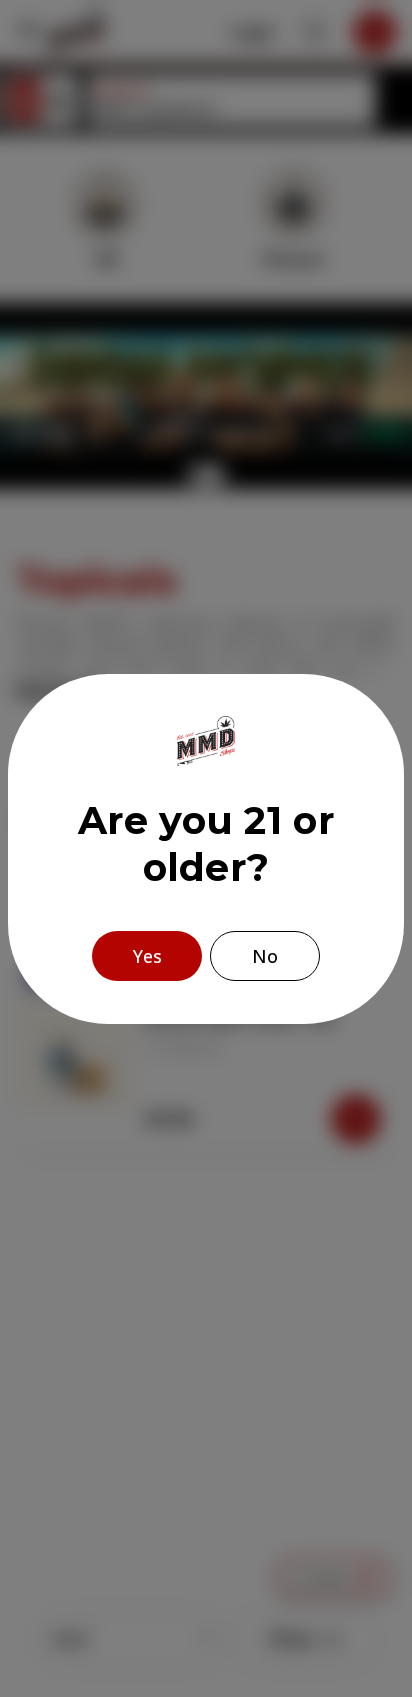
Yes (147, 956)
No (265, 956)
